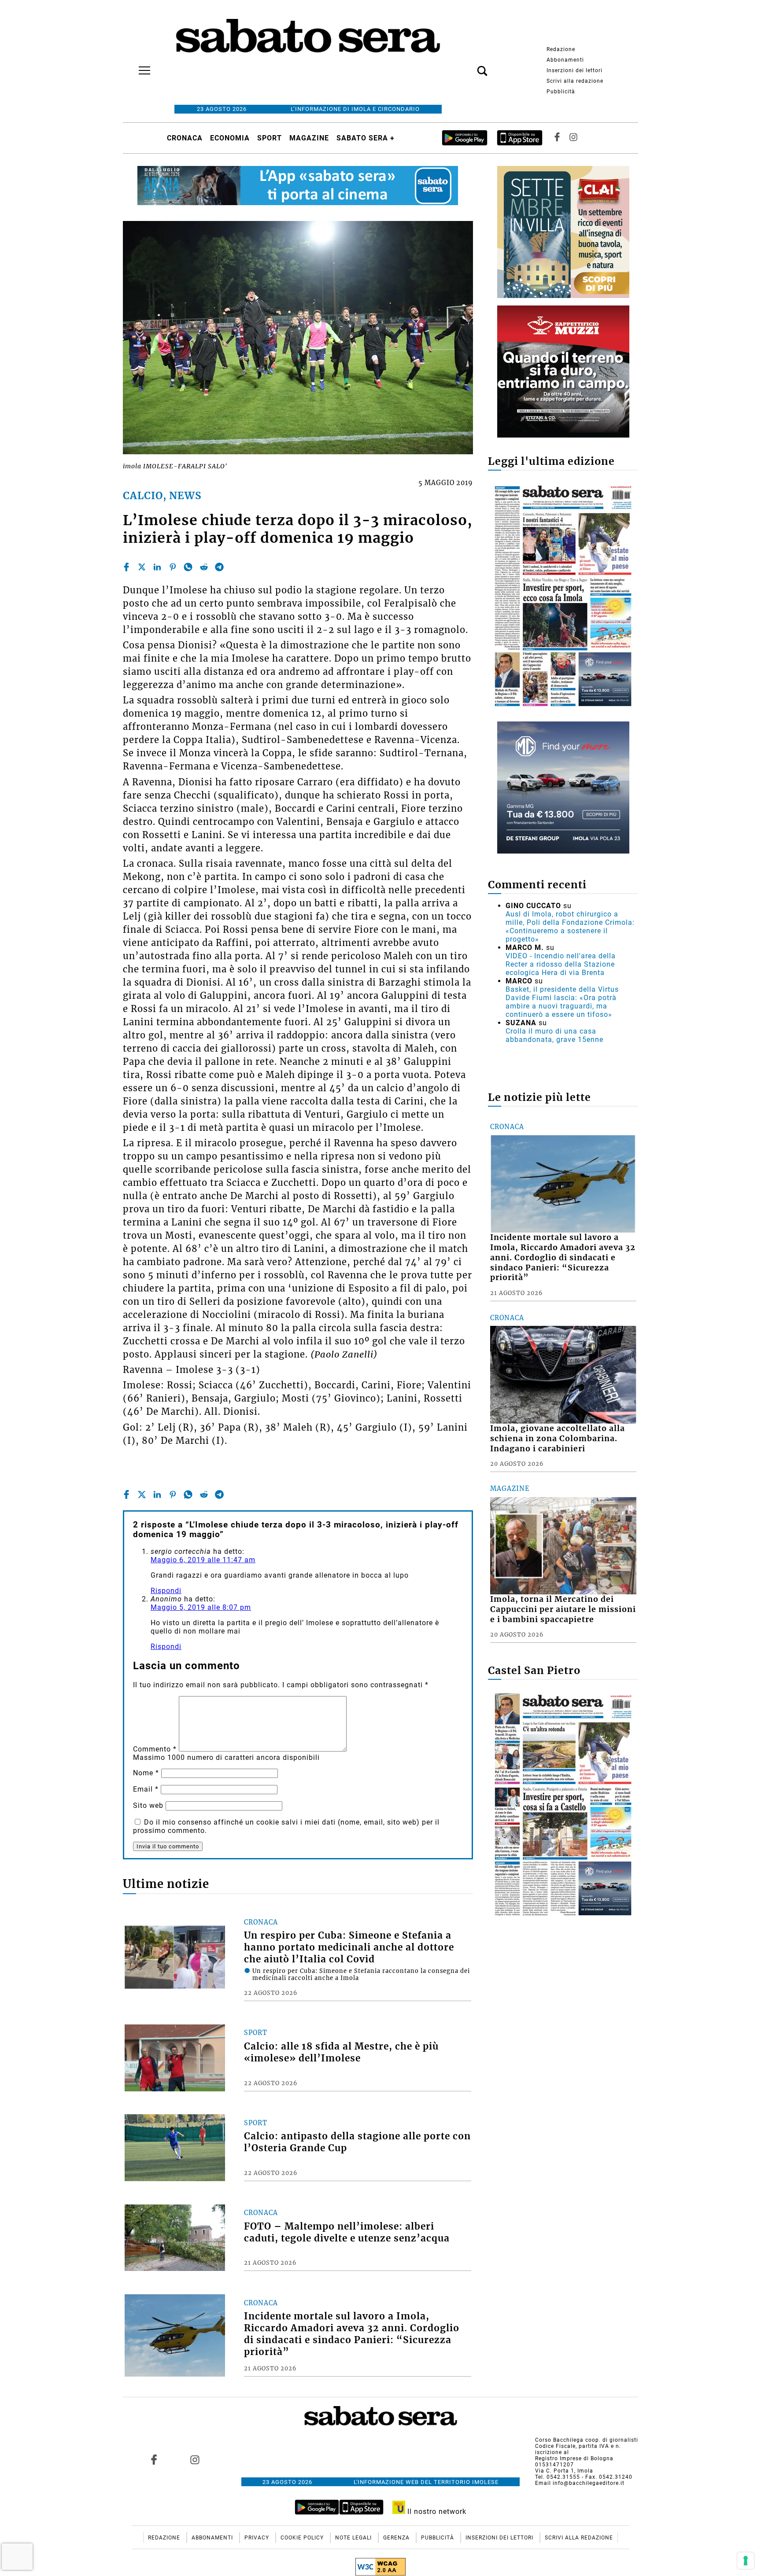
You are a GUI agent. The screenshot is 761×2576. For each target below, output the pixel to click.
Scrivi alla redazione (575, 81)
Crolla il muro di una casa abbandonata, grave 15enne (554, 1035)
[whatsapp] (188, 567)
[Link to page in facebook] (154, 2460)
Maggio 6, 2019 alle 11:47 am (203, 1560)
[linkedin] (157, 567)
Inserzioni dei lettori (574, 70)
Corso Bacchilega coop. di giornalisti (587, 2440)
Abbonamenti (565, 60)
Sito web (148, 1805)
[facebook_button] (557, 138)
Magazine (309, 138)
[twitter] (142, 567)
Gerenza (397, 2538)
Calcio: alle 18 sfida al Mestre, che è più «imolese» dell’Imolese (341, 2052)
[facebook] (126, 567)
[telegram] (219, 567)
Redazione (561, 49)
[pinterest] (173, 567)
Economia (230, 138)
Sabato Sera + (366, 138)
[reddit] (204, 567)
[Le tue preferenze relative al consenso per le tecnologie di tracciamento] (746, 2561)
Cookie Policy (303, 2538)
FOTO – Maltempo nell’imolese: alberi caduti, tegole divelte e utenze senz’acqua (347, 2232)
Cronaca (185, 138)
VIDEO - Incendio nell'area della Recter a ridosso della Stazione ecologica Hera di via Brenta (561, 964)
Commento (155, 1749)
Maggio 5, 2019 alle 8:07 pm (201, 1607)
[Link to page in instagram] (195, 2460)
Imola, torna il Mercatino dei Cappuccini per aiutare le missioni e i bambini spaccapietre (563, 1609)
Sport (270, 138)
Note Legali (354, 2538)
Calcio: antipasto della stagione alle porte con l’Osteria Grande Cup (357, 2142)
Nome (146, 1773)
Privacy (258, 2538)
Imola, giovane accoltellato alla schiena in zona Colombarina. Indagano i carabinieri (558, 1439)
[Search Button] (469, 66)
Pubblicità (561, 92)
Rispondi (166, 1591)
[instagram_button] (573, 138)
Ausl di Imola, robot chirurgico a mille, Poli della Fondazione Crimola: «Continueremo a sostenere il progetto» (570, 927)
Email (146, 1789)
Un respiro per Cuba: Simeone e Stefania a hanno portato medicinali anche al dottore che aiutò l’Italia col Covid (349, 1947)
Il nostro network (436, 2512)
